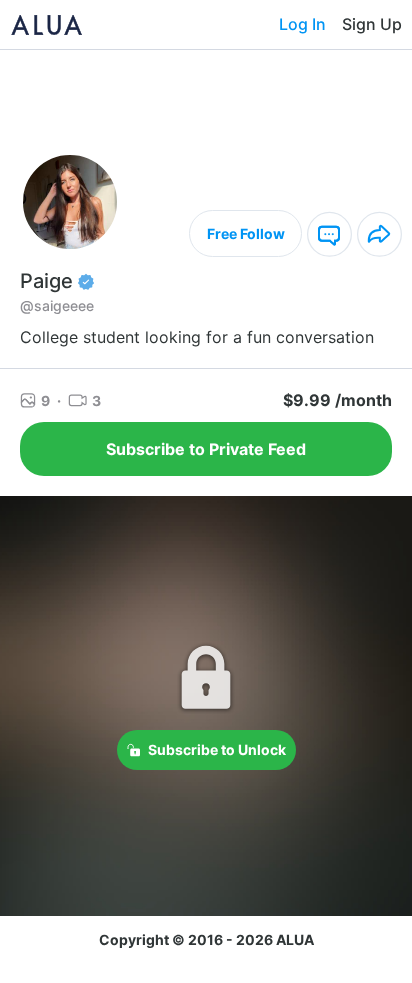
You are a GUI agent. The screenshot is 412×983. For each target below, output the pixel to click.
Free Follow (246, 233)
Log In (302, 24)
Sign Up (372, 24)
